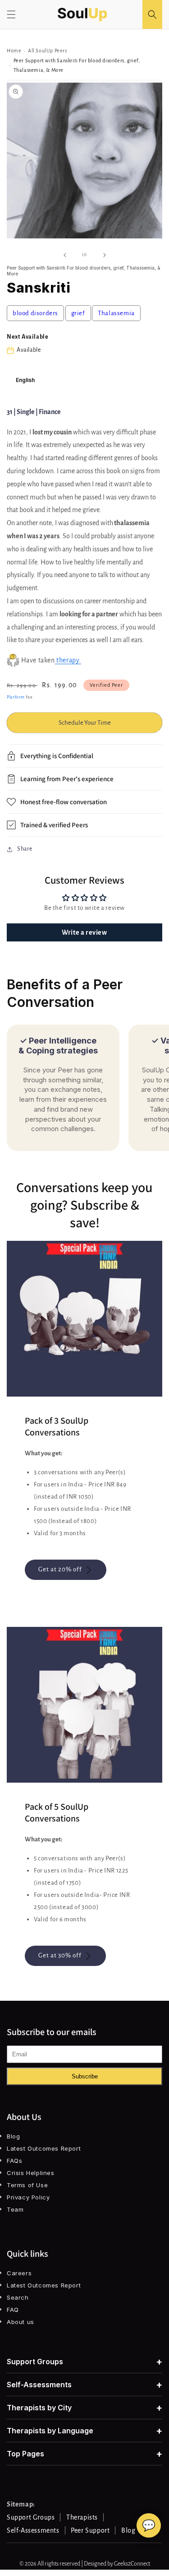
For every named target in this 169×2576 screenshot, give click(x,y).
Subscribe (85, 2076)
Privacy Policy (28, 2197)
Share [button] (25, 849)
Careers (19, 2273)
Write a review (84, 932)
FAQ (13, 2310)
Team (15, 2209)
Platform (16, 697)
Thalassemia (116, 313)
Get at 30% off (60, 1955)
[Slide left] (65, 255)
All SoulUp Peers (48, 51)
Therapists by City (84, 2408)
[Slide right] (105, 255)
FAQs (14, 2161)
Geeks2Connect (132, 2564)
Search (18, 2297)
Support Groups (84, 2362)
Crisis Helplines (31, 2173)
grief (78, 313)
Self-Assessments (84, 2385)
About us (21, 2322)
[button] (11, 14)
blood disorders (35, 313)
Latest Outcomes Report (44, 2148)
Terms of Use (27, 2185)
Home (14, 51)
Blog (13, 2136)
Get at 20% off (60, 1569)
